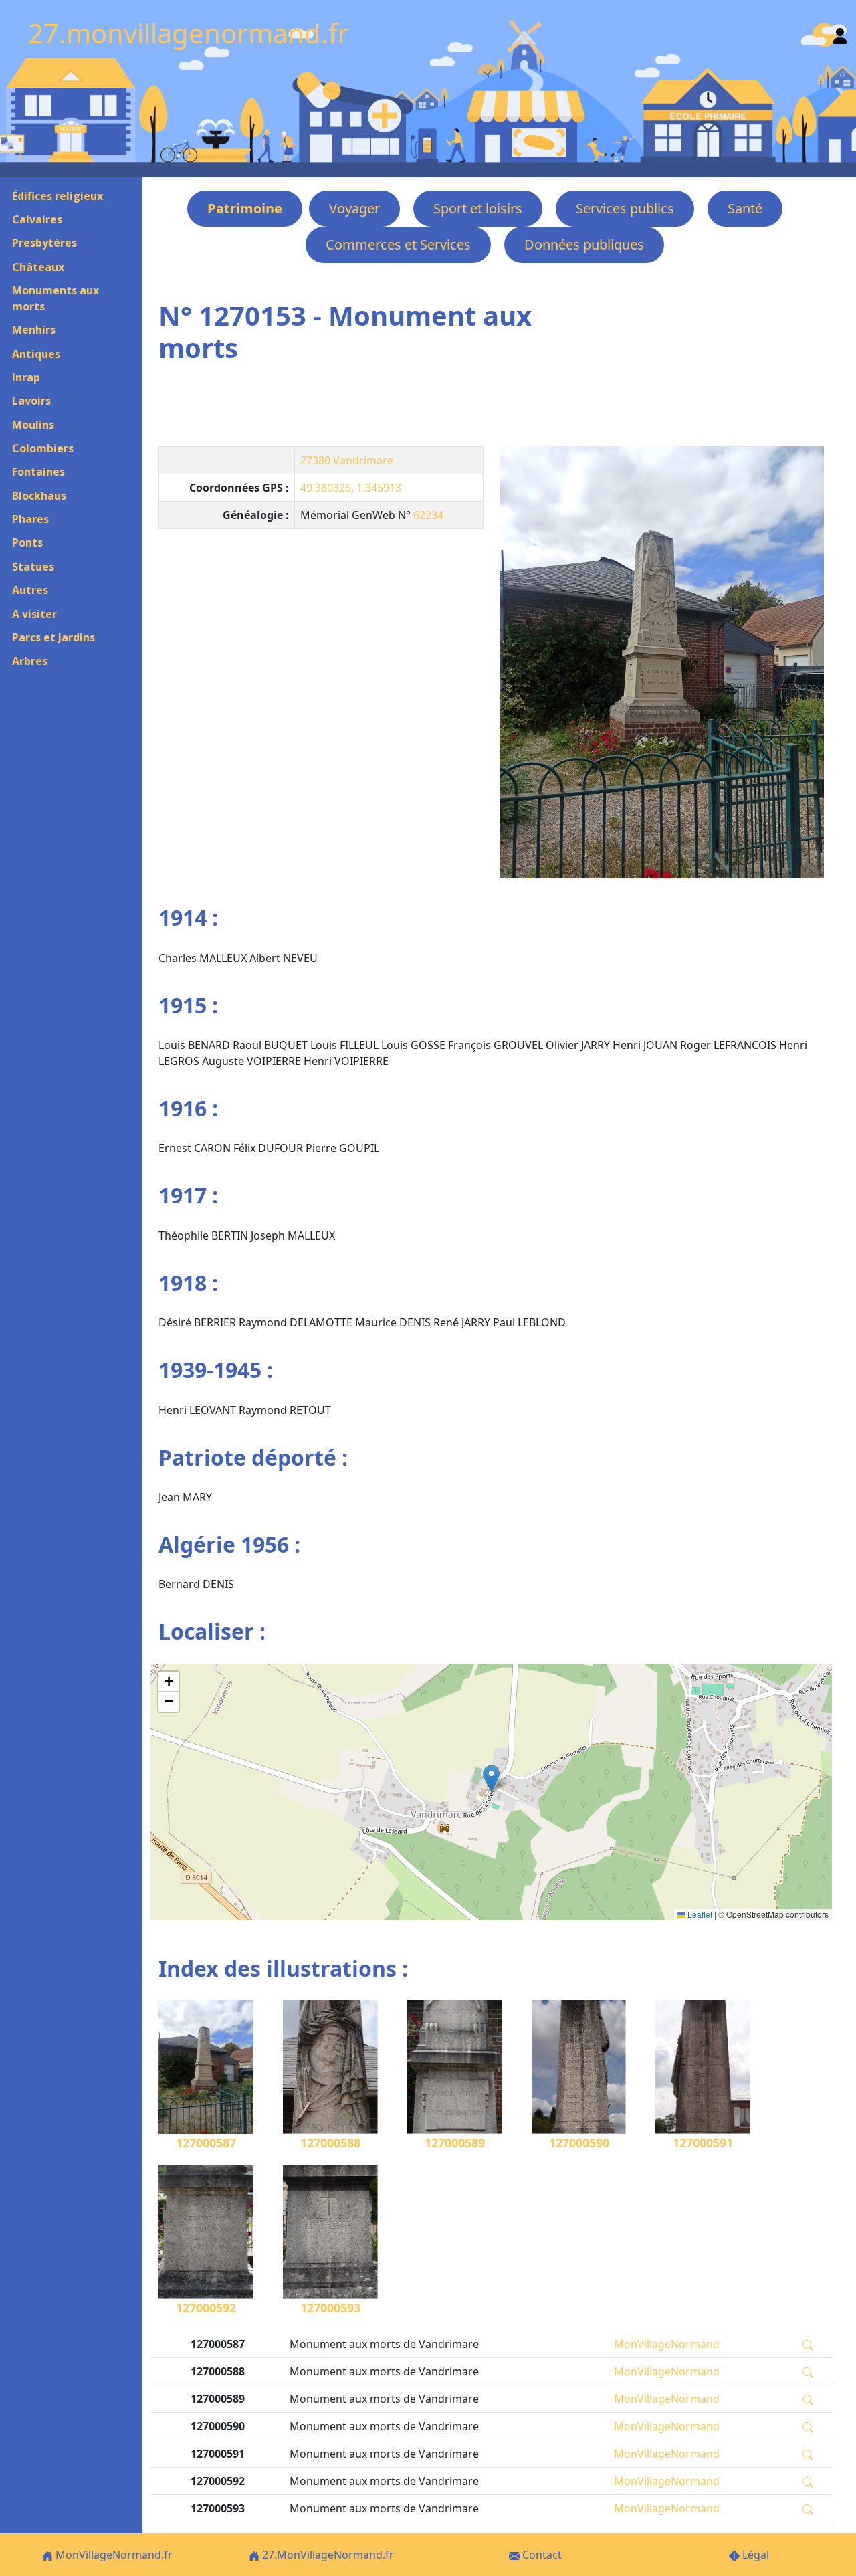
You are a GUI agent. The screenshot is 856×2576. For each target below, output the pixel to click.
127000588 (330, 2143)
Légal (754, 2555)
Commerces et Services (398, 244)
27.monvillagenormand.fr (189, 33)
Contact (541, 2555)
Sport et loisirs (478, 208)
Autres (30, 590)
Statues (33, 567)
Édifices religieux (58, 196)
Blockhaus (39, 496)
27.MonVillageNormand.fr (327, 2555)
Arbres (30, 661)
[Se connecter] (840, 33)
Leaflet (699, 1914)
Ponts (27, 542)
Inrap (26, 377)
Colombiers (43, 448)
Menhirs (34, 330)
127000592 (206, 2308)
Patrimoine (245, 208)
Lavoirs (31, 401)
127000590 (579, 2143)
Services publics (625, 208)
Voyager (354, 208)
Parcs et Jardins (53, 637)
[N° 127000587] (662, 662)
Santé (745, 208)
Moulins (33, 425)
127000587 (206, 2143)
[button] (491, 1778)
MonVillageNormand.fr (113, 2555)
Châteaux (38, 267)
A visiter (34, 614)
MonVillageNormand (667, 2344)
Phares (30, 519)
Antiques (36, 354)
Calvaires (37, 219)
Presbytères (44, 243)
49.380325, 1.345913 (351, 488)
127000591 (703, 2143)
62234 (428, 515)
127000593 (330, 2308)
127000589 (455, 2143)
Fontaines (38, 472)
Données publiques (584, 244)
